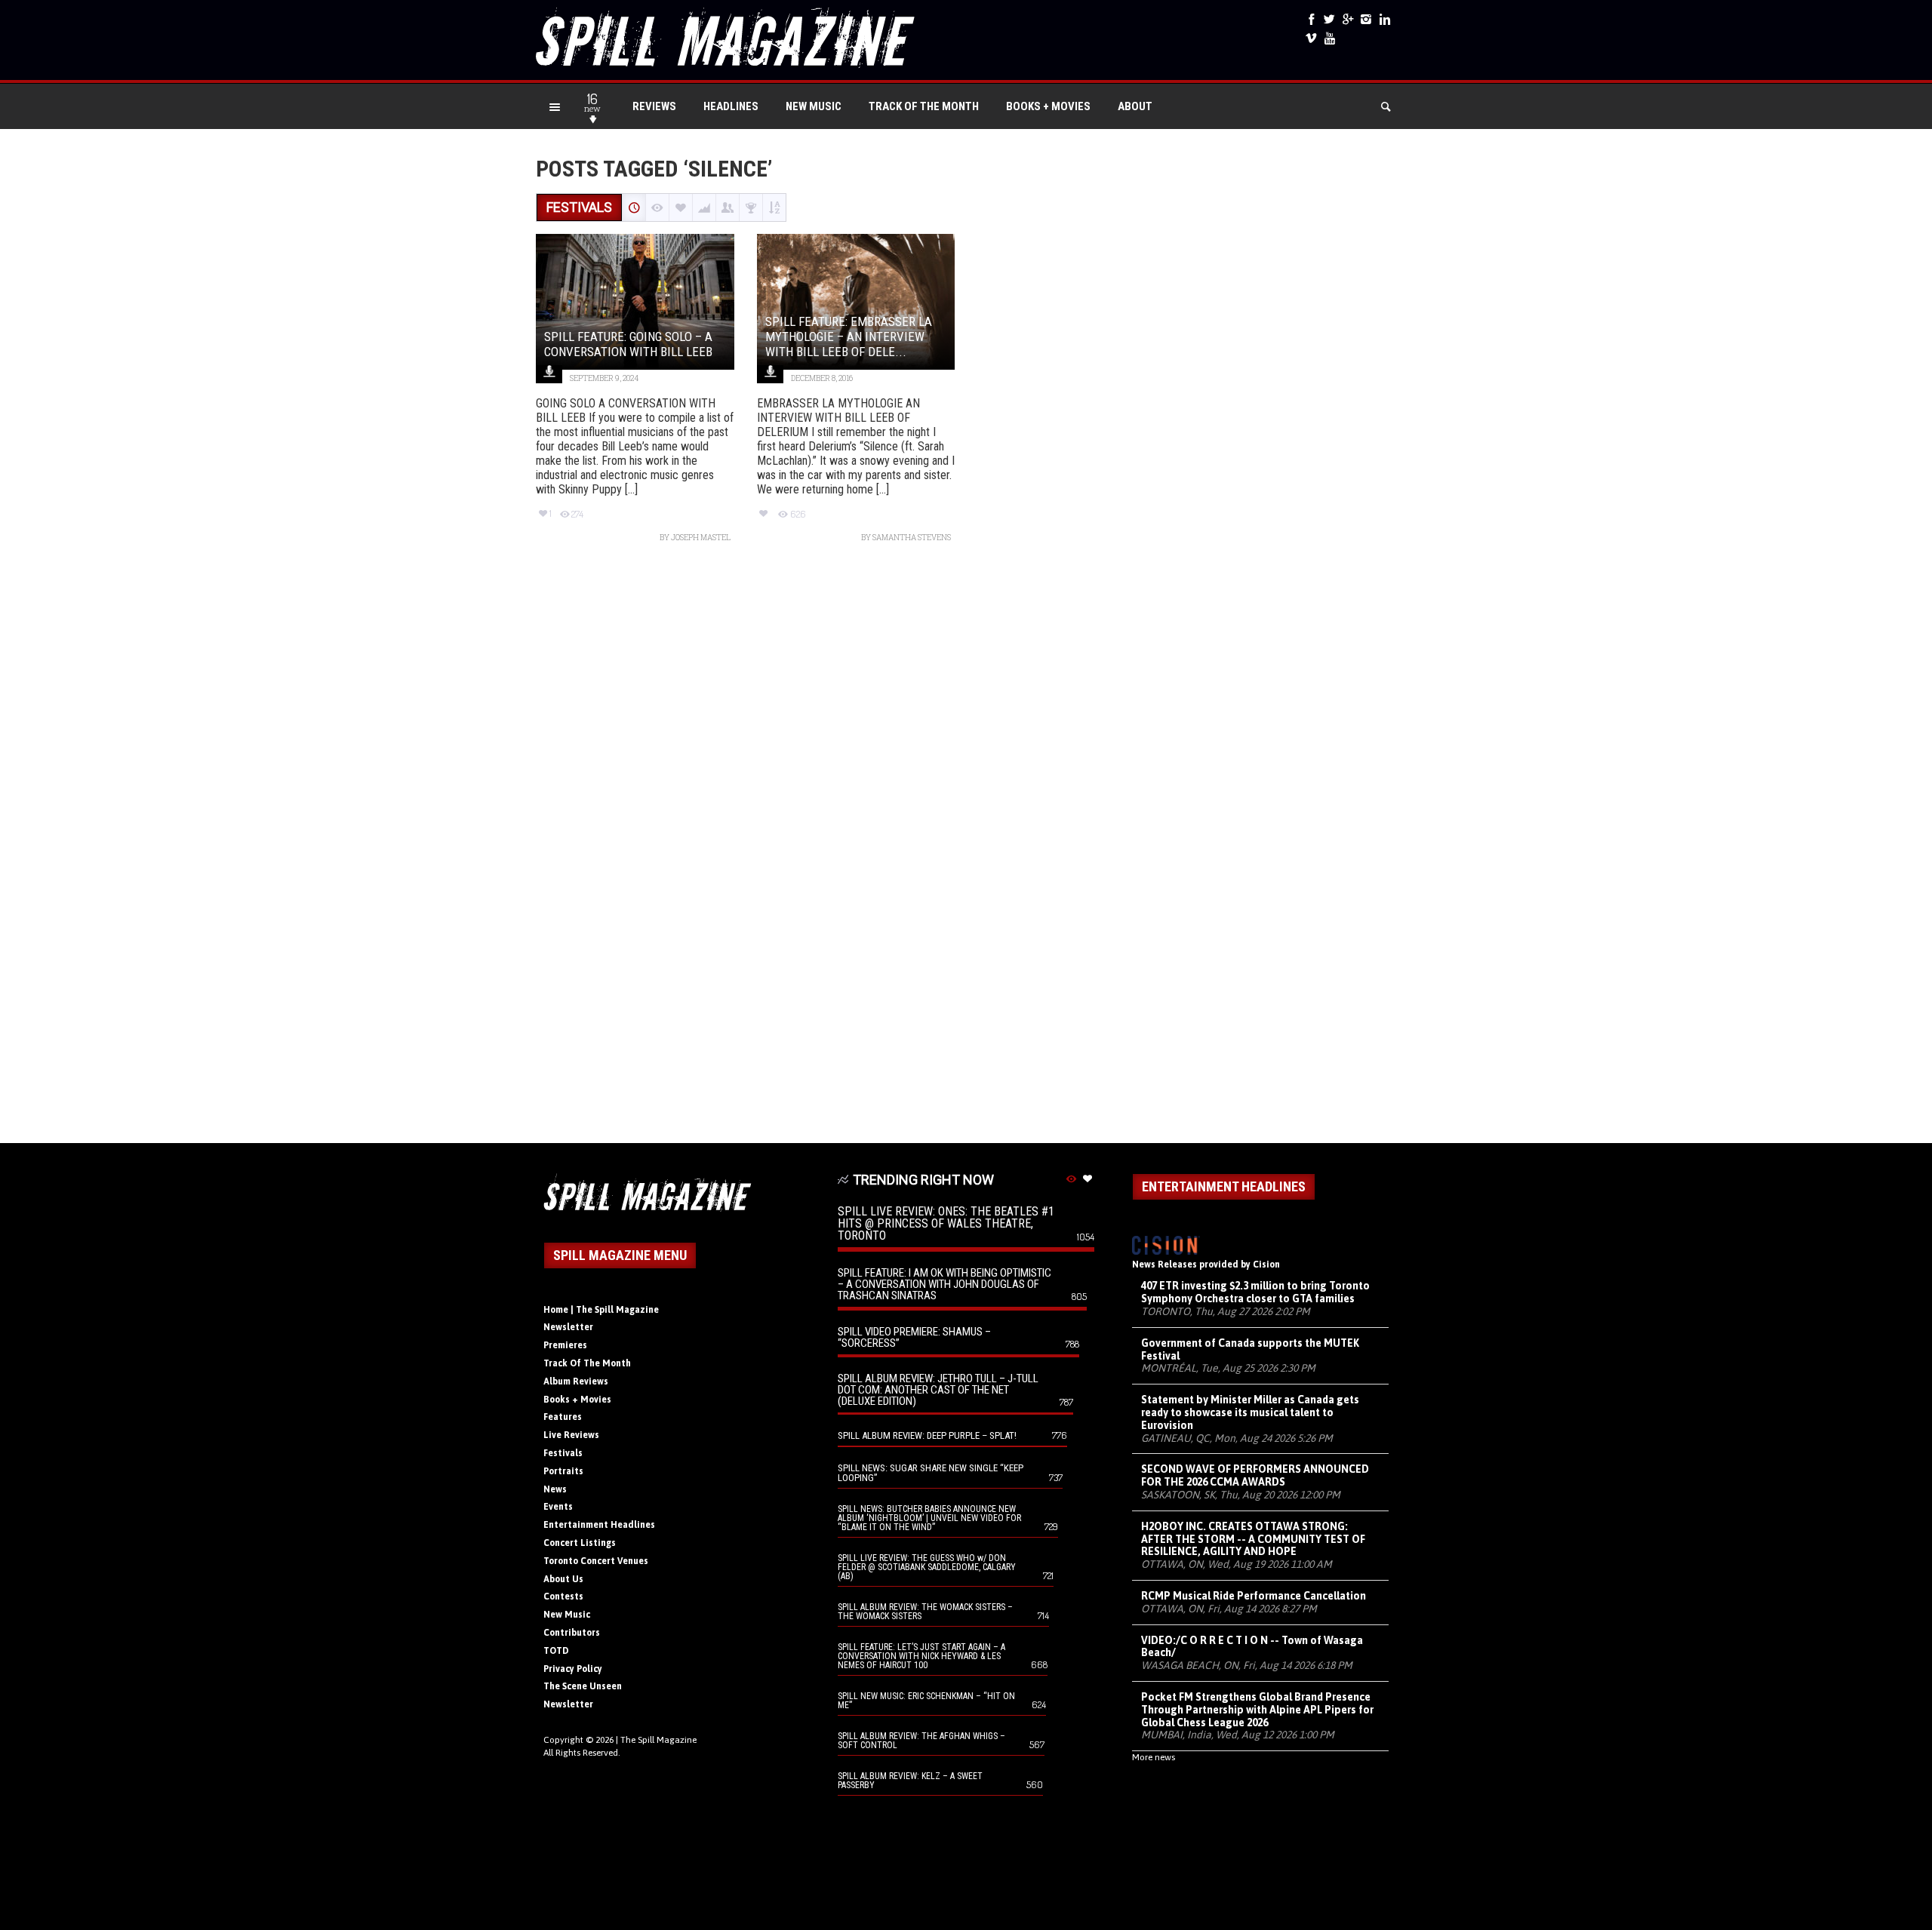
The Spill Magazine (658, 1740)
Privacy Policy (573, 1669)
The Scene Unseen (583, 1686)
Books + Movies (1048, 106)
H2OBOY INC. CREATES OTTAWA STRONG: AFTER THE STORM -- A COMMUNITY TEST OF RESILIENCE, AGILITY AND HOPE (1253, 1539)
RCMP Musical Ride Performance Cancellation (1254, 1596)
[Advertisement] (966, 851)
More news (1154, 1757)
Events (558, 1507)
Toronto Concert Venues (596, 1561)
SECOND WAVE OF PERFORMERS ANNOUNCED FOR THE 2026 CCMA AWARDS (1255, 1475)
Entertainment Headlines (599, 1525)
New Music (814, 106)
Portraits (563, 1471)
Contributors (572, 1633)
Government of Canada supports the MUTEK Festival (1250, 1349)
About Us (563, 1579)
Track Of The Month (924, 106)
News (555, 1489)
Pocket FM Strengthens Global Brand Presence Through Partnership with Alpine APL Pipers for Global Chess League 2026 (1257, 1710)
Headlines (731, 106)
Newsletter (568, 1327)
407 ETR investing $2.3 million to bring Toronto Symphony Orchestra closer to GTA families (1255, 1292)
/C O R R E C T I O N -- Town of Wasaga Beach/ (1252, 1647)
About (1135, 106)
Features (563, 1417)
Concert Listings (580, 1543)
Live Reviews (571, 1435)
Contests (563, 1597)
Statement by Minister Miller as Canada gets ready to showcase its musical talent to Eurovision (1250, 1412)
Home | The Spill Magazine (601, 1310)
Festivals (563, 1453)
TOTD (556, 1651)
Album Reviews (576, 1381)
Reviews (654, 106)
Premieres (565, 1345)
